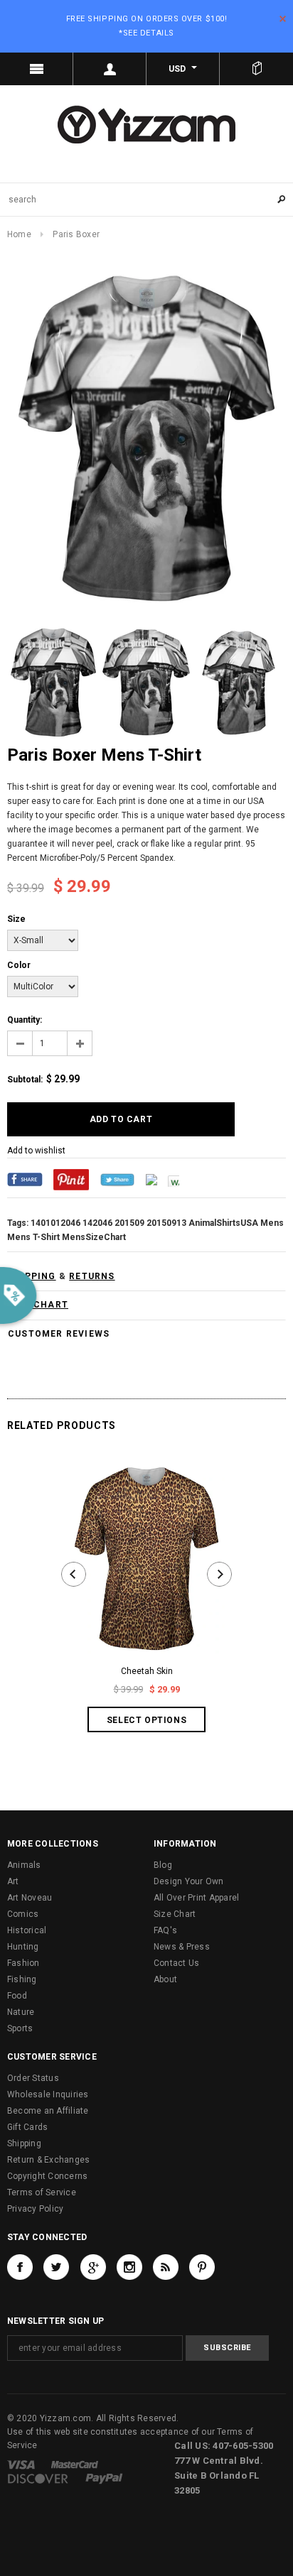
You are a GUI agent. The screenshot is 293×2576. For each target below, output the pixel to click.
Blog (163, 1865)
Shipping (24, 2143)
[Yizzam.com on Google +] (93, 2267)
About (165, 1979)
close (283, 19)
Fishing (22, 1979)
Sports (20, 2028)
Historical (27, 1930)
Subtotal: (25, 1080)
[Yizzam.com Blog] (166, 2267)
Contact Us (176, 1963)
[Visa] (21, 2464)
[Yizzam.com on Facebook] (20, 2267)
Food (17, 1996)
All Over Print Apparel (196, 1898)
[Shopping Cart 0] (256, 69)
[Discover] (38, 2479)
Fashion (23, 1963)
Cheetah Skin (147, 1671)
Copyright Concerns (47, 2176)
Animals (24, 1865)
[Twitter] (117, 1179)
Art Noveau (30, 1898)
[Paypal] (104, 2479)
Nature (21, 2012)
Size (16, 919)
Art (13, 1881)
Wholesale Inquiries (48, 2094)
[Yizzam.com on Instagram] (129, 2267)
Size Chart (175, 1914)
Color (19, 965)
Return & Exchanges (48, 2160)
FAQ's (165, 1930)
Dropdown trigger (110, 69)
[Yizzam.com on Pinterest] (202, 2267)
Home (19, 234)
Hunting (23, 1947)
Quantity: (25, 1020)
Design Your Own (189, 1881)
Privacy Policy (35, 2209)
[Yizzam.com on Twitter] (56, 2267)
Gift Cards (27, 2127)
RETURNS (92, 1276)
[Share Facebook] (25, 1179)
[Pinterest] (71, 1179)
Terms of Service (42, 2192)
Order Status (33, 2078)
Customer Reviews (59, 1334)
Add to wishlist (36, 1151)
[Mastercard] (75, 2464)
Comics (23, 1914)
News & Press (182, 1947)
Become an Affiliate (48, 2111)
